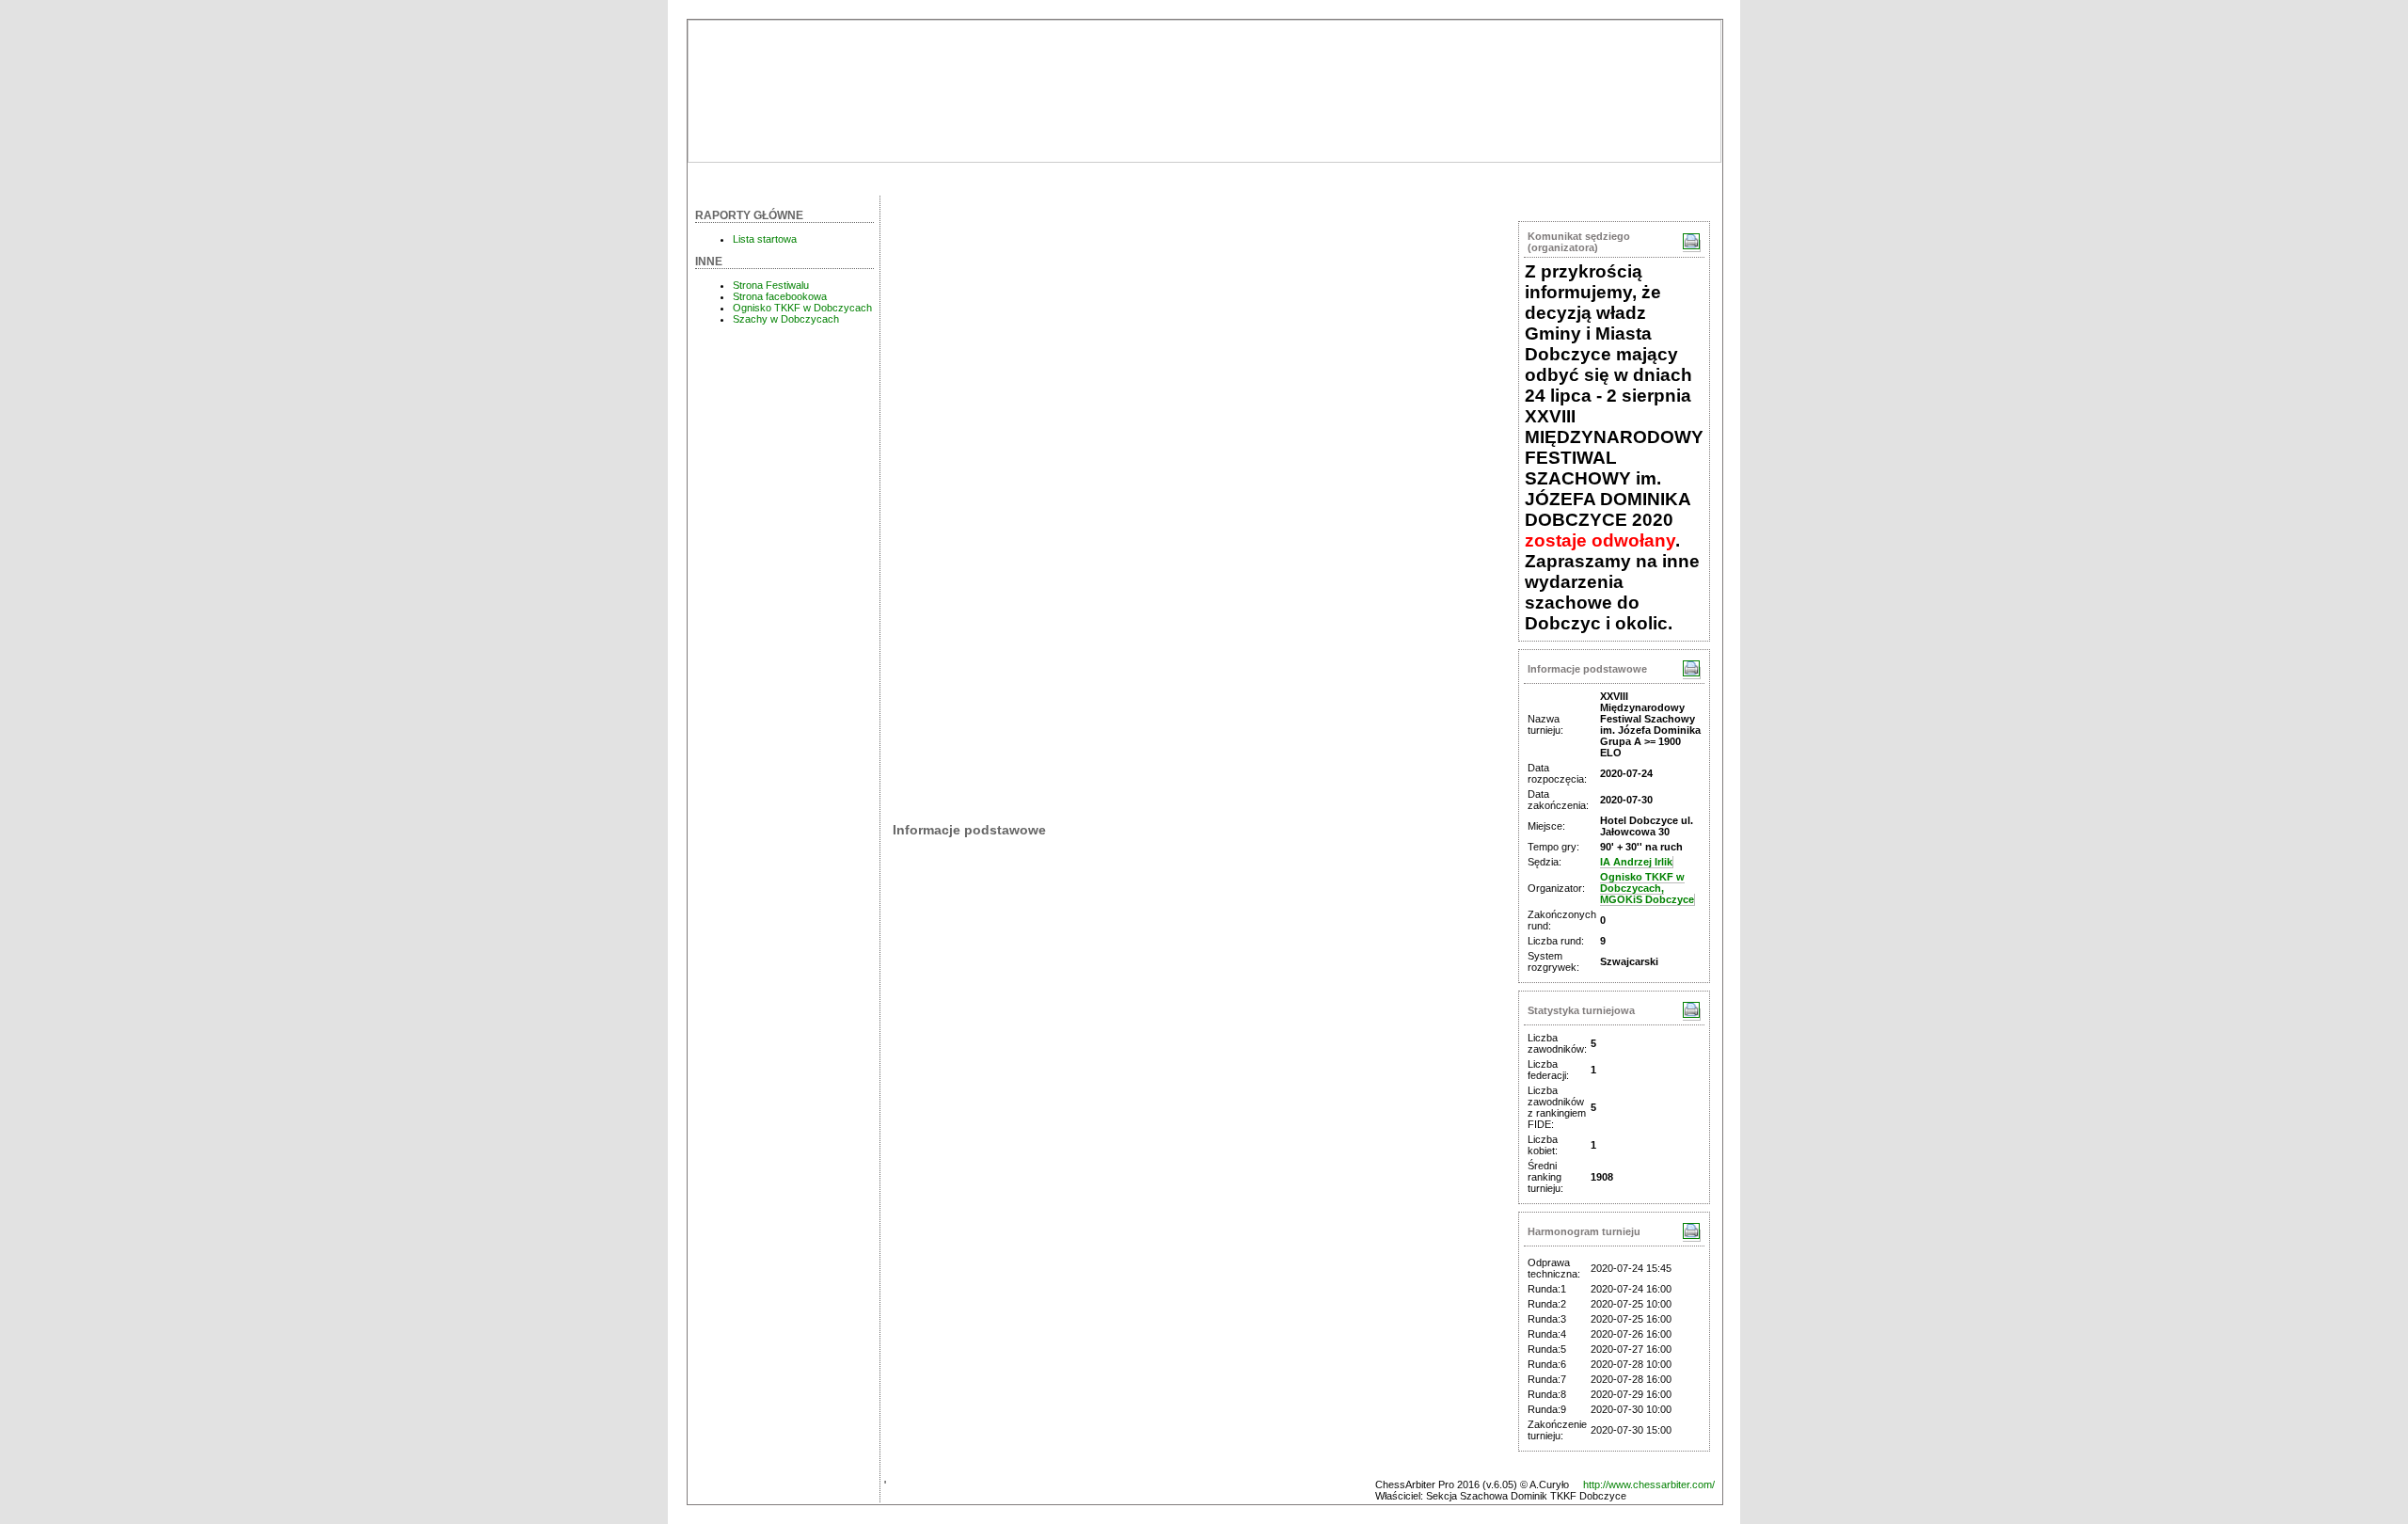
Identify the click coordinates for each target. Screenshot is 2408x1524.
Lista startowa (765, 239)
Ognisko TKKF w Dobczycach (802, 308)
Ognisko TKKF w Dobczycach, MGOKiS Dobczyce (1647, 888)
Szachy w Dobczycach (786, 319)
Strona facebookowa (780, 296)
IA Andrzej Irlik (1636, 862)
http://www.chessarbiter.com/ (1649, 1484)
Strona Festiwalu (771, 285)
